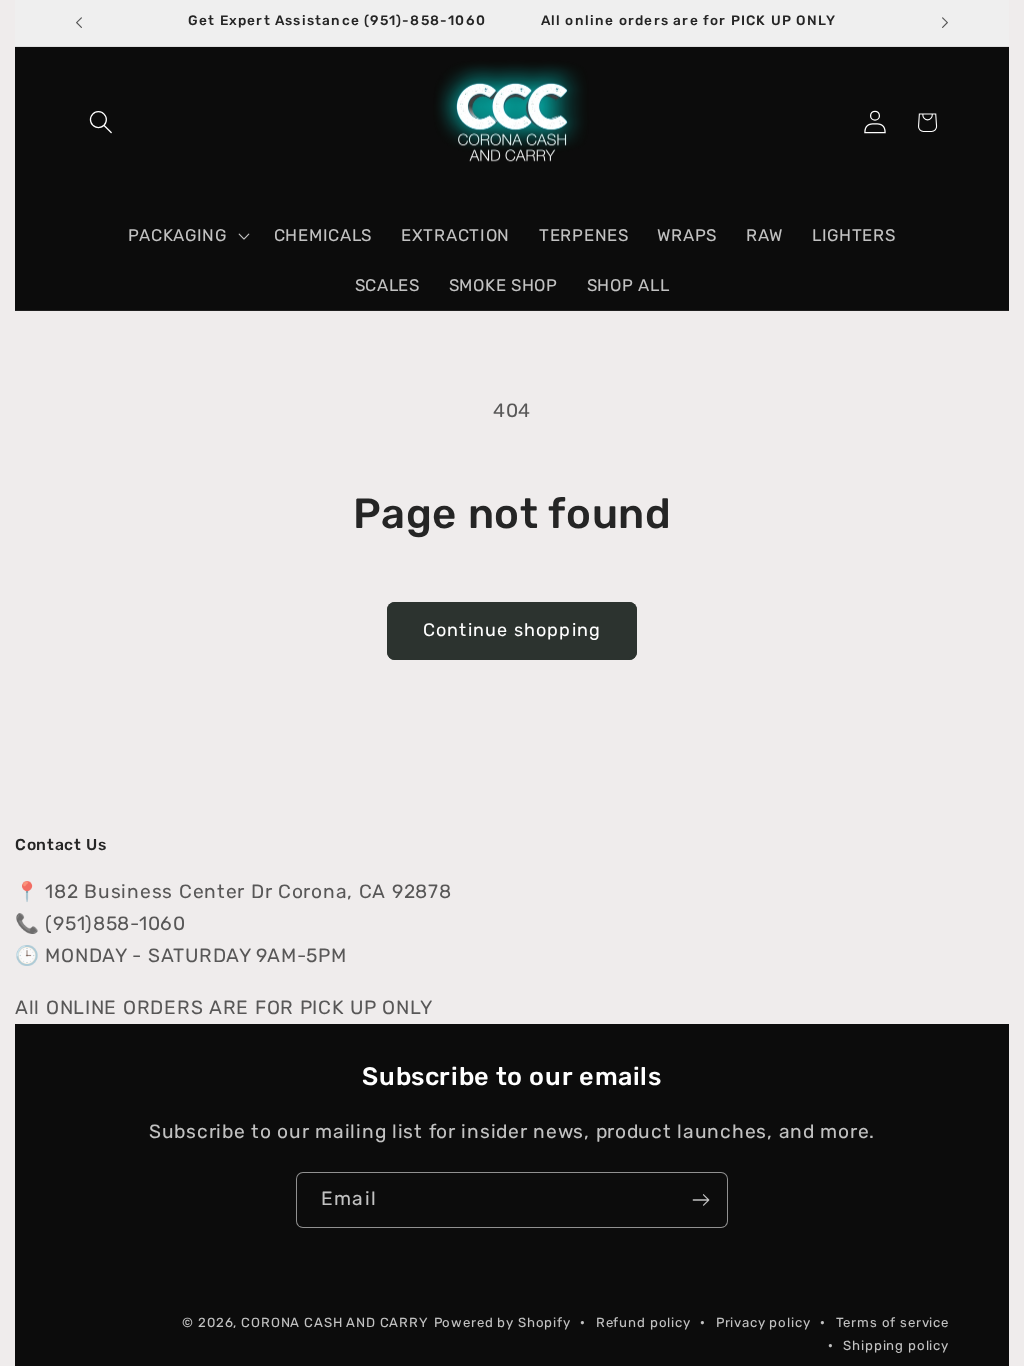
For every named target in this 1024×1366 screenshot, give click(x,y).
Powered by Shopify (502, 1322)
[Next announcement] (945, 23)
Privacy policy (763, 1322)
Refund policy (643, 1322)
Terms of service (892, 1322)
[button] (101, 122)
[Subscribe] (700, 1200)
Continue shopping (512, 630)
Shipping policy (896, 1345)
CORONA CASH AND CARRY (335, 1322)
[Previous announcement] (79, 23)
